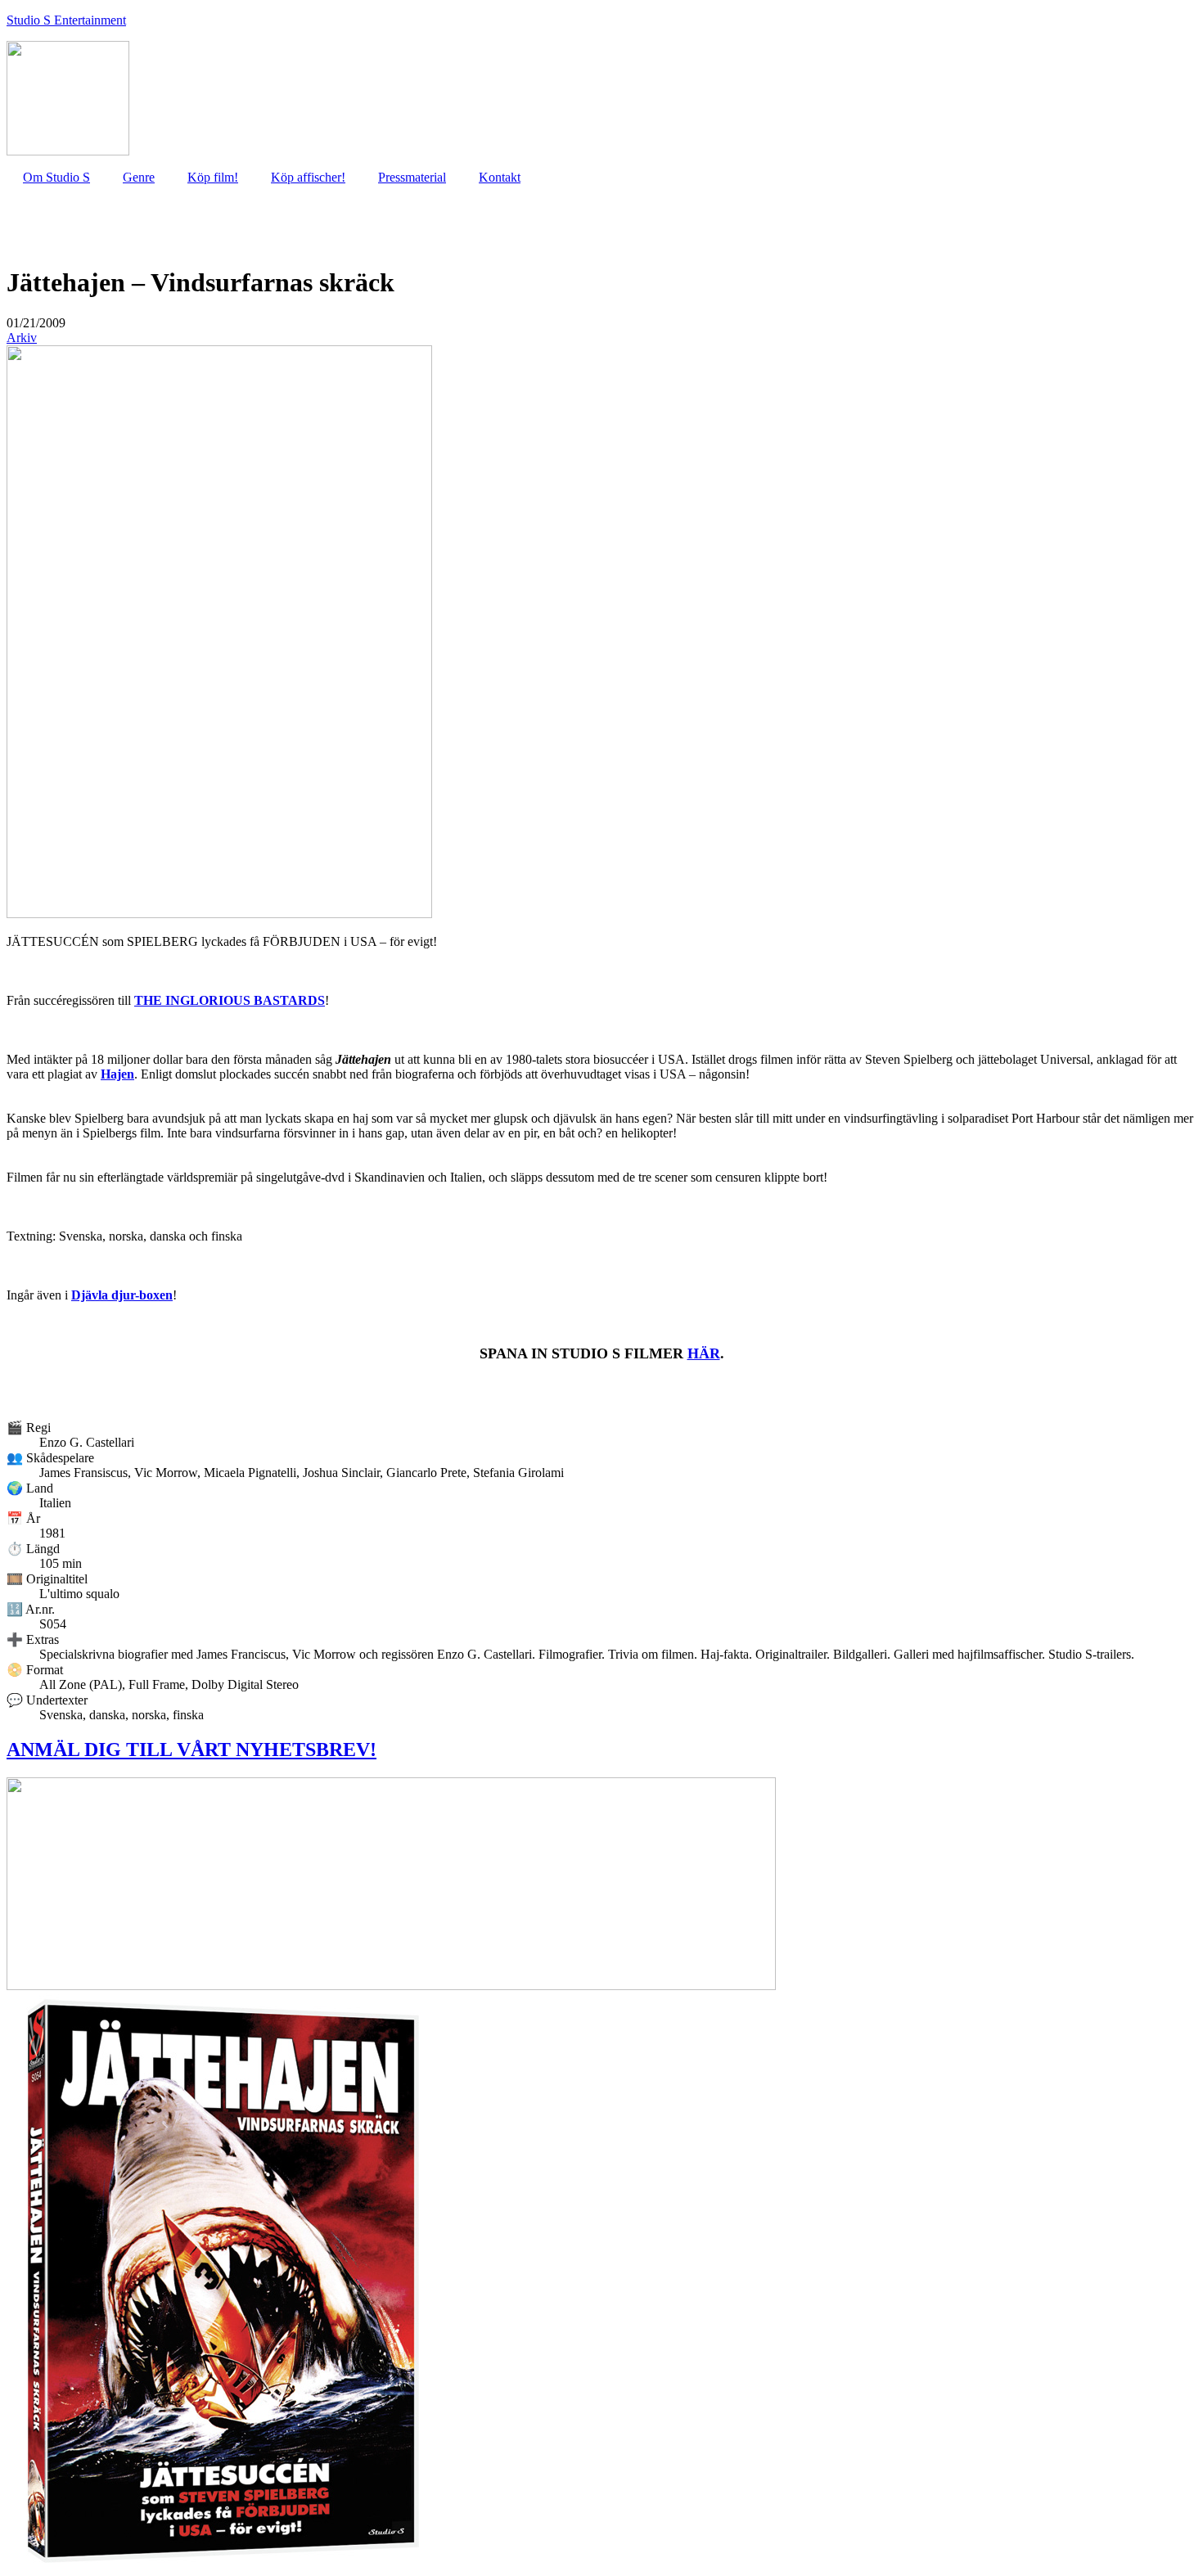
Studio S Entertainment (66, 20)
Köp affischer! (308, 177)
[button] (36, 323)
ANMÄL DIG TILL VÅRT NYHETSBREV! (191, 1750)
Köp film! (213, 177)
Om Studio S (56, 177)
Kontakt (500, 177)
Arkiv (22, 338)
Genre (139, 177)
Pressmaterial (412, 177)
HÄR (704, 1353)
